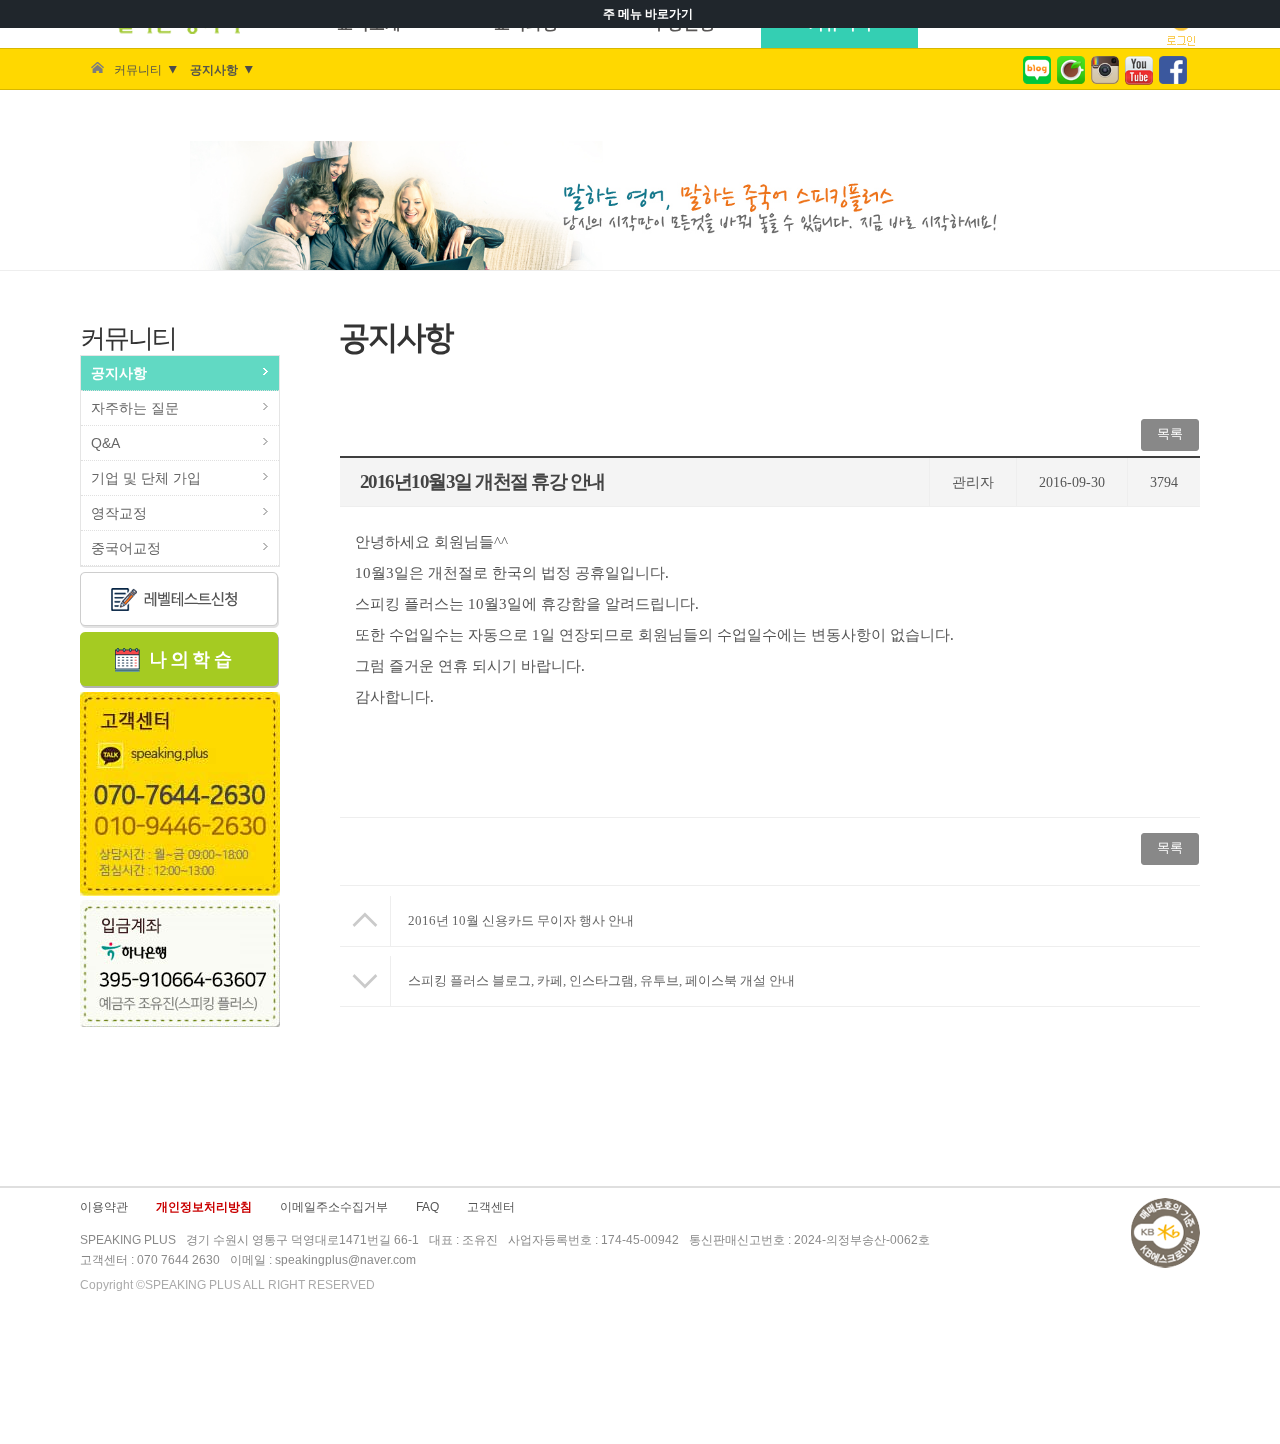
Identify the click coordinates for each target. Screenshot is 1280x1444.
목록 (1170, 433)
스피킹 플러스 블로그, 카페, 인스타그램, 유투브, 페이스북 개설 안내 (601, 980)
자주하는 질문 (135, 408)
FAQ (427, 1207)
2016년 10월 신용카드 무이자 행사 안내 (521, 920)
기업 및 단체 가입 (146, 478)
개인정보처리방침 (204, 1207)
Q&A (105, 443)
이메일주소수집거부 (334, 1207)
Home (97, 70)
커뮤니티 (138, 70)
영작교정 (119, 513)
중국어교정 (126, 548)
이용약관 (104, 1207)
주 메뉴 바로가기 (648, 14)
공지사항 (214, 70)
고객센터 (491, 1207)
